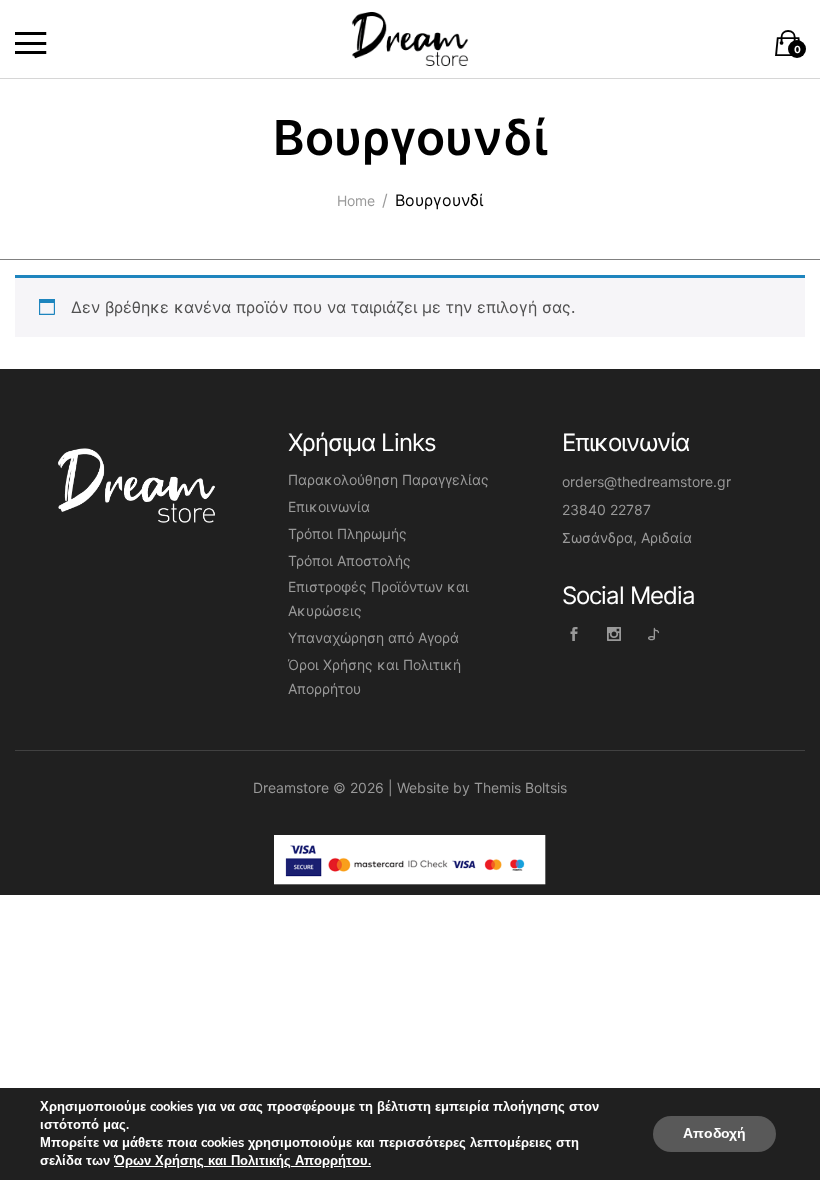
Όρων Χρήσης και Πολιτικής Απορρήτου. (242, 1161)
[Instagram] (614, 633)
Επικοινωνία (329, 506)
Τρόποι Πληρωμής (347, 533)
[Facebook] (574, 633)
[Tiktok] (654, 633)
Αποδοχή (714, 1133)
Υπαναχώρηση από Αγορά (373, 637)
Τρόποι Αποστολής (349, 560)
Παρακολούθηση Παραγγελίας (388, 479)
